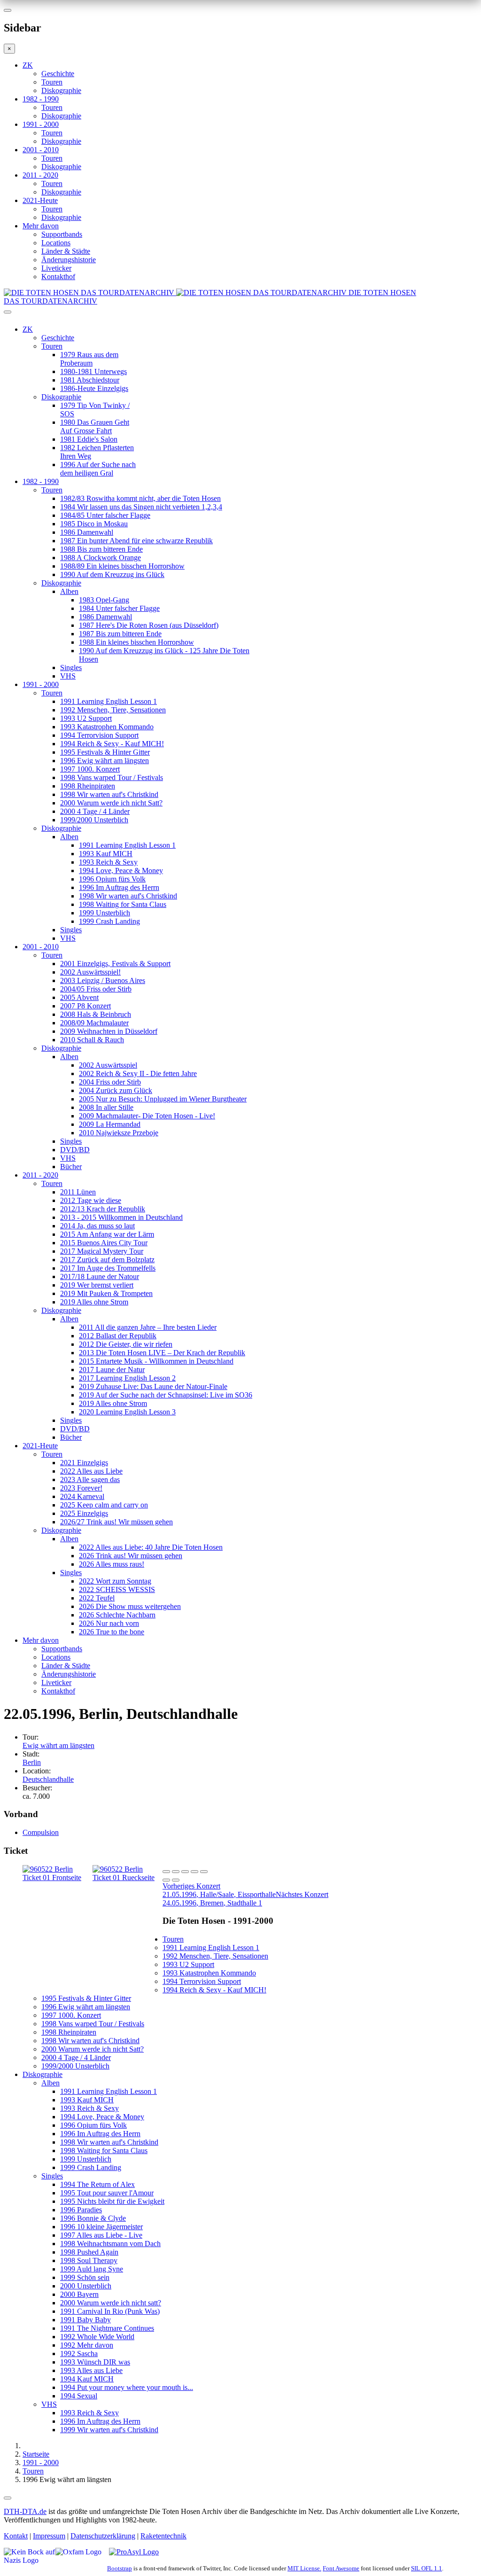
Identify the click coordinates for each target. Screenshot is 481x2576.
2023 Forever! (81, 1488)
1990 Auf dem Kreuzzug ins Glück (112, 574)
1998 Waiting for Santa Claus (123, 904)
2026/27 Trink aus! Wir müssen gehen (116, 1522)
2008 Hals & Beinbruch (96, 1014)
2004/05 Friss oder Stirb (96, 989)
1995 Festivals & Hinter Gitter (105, 752)
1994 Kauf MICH (87, 2379)
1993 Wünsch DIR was (95, 2362)
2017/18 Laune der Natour (100, 1276)
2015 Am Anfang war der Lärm (107, 1234)
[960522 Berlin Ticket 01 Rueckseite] (128, 1877)
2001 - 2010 (41, 150)
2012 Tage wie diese (91, 1200)
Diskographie (61, 90)
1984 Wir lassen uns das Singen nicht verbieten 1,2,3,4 (141, 507)
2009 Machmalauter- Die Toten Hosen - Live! (147, 1116)
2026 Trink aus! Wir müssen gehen (131, 1556)
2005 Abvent (79, 997)
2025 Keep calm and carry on (104, 1505)
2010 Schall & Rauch (92, 1040)
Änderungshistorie (69, 260)
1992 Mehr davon (87, 2345)
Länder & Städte (66, 251)
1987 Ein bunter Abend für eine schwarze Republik (136, 541)
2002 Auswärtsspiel (108, 1065)
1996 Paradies (81, 2210)
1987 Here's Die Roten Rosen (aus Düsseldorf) (149, 625)
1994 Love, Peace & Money (121, 870)
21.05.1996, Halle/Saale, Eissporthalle (219, 1890)
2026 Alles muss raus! (112, 1564)
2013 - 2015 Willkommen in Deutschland (121, 1217)
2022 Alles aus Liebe (91, 1471)
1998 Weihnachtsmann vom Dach (110, 2244)
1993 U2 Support (86, 718)
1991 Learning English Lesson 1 (109, 701)
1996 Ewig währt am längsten (105, 761)
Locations (56, 243)
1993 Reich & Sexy (108, 862)
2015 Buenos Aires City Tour (104, 1243)
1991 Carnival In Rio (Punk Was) (110, 2311)
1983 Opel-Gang (104, 600)
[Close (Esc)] (166, 1872)
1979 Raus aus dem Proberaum (89, 359)
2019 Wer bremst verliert (97, 1285)
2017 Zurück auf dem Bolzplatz (107, 1260)
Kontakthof (58, 277)
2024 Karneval (82, 1496)
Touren (52, 82)
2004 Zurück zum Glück (116, 1090)
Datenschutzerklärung (103, 2536)
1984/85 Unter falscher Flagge (105, 515)
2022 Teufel (97, 1598)
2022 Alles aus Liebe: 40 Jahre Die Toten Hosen (151, 1547)
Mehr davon (41, 226)
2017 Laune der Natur (112, 1370)
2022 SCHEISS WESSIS (117, 1589)
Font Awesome (341, 2568)
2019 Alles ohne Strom (94, 1302)
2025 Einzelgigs (84, 1513)
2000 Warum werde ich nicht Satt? (111, 803)
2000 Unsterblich (86, 2286)
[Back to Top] (8, 2498)
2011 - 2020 (40, 175)
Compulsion (41, 1832)
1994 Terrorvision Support (99, 735)
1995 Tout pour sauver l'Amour (107, 2193)
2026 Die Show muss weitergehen (130, 1606)
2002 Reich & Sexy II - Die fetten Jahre (138, 1073)
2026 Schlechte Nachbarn (117, 1615)
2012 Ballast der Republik (118, 1336)
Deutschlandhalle (48, 1779)
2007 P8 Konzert (85, 1006)
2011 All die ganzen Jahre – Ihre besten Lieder (148, 1327)
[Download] (185, 1872)
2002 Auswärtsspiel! (90, 972)
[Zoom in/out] (204, 1872)
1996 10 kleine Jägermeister (101, 2227)
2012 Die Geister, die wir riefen (126, 1344)
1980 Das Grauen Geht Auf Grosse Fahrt (95, 426)
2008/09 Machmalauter (94, 1023)
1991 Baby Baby (85, 2320)
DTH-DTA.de (25, 2511)
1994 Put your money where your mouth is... (127, 2387)
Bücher (71, 1167)
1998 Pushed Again (89, 2252)
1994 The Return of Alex (97, 2184)
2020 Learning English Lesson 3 (127, 1412)
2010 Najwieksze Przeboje (119, 1133)
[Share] (176, 1872)
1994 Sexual (79, 2396)
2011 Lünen (78, 1192)
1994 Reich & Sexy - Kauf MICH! (112, 744)
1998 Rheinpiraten (88, 786)
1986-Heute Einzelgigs (94, 388)
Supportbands (62, 234)
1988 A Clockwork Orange (101, 558)
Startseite (36, 2454)
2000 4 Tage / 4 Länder (95, 811)
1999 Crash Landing (109, 921)
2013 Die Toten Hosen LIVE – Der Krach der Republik (162, 1353)
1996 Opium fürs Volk (112, 879)
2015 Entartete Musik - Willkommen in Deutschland (156, 1361)
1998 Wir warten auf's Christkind (109, 794)
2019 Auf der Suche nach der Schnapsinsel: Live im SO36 (166, 1395)
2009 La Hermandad (110, 1124)
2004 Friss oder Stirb (110, 1082)
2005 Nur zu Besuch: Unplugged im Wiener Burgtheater (163, 1099)
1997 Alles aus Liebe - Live (101, 2235)
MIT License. (304, 2568)
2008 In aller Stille (106, 1107)
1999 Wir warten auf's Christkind (109, 2430)
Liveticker (56, 268)
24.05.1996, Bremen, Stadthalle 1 (245, 1899)
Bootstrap (120, 2568)
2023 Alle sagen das (90, 1479)
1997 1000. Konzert (90, 769)
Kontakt (16, 2536)
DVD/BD (75, 1150)
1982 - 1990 (41, 99)
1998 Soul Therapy (89, 2260)
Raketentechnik (163, 2536)
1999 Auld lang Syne (92, 2269)
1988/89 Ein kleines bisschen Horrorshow (122, 566)
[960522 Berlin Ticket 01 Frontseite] (58, 1877)
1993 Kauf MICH (106, 854)
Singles (71, 667)
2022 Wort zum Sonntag (115, 1581)
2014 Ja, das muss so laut (97, 1226)
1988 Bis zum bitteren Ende (101, 549)
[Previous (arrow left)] (166, 1880)
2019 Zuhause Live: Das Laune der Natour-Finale (153, 1386)
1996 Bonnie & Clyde (93, 2218)
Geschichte (58, 74)
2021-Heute (40, 200)
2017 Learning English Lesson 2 (127, 1378)
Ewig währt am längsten (58, 1745)
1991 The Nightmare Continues (107, 2328)
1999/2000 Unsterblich (94, 820)
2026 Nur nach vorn (109, 1623)
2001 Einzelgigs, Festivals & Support (115, 964)
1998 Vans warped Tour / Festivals (112, 777)
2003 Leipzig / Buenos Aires (103, 980)
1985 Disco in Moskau (94, 524)
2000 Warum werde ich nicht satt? (111, 2303)
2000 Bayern (79, 2294)
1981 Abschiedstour (90, 380)
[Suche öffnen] (240, 316)
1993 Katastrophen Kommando (107, 727)
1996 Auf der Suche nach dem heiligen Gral (98, 469)
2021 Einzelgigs (84, 1463)
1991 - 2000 (41, 124)
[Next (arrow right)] (176, 1880)
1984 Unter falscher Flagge (119, 608)
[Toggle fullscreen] (194, 1872)
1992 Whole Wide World (97, 2337)
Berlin (32, 1762)
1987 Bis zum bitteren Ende (120, 634)
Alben (69, 591)
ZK (28, 65)
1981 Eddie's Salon (89, 439)
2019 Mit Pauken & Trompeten (106, 1293)
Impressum (49, 2536)
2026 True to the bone (112, 1632)
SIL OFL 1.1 (427, 2568)
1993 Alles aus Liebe (91, 2370)
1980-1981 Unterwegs (93, 371)
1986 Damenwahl (87, 532)
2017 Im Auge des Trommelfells (108, 1268)
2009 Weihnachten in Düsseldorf (109, 1031)
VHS (68, 676)
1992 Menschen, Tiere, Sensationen (113, 710)
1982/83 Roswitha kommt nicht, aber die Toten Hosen (140, 498)
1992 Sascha (79, 2354)
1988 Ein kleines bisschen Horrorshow (136, 642)
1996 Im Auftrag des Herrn (119, 887)
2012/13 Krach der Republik (103, 1209)
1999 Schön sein (85, 2277)
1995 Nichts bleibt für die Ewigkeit (112, 2201)
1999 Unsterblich (105, 913)
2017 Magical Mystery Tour (102, 1251)
